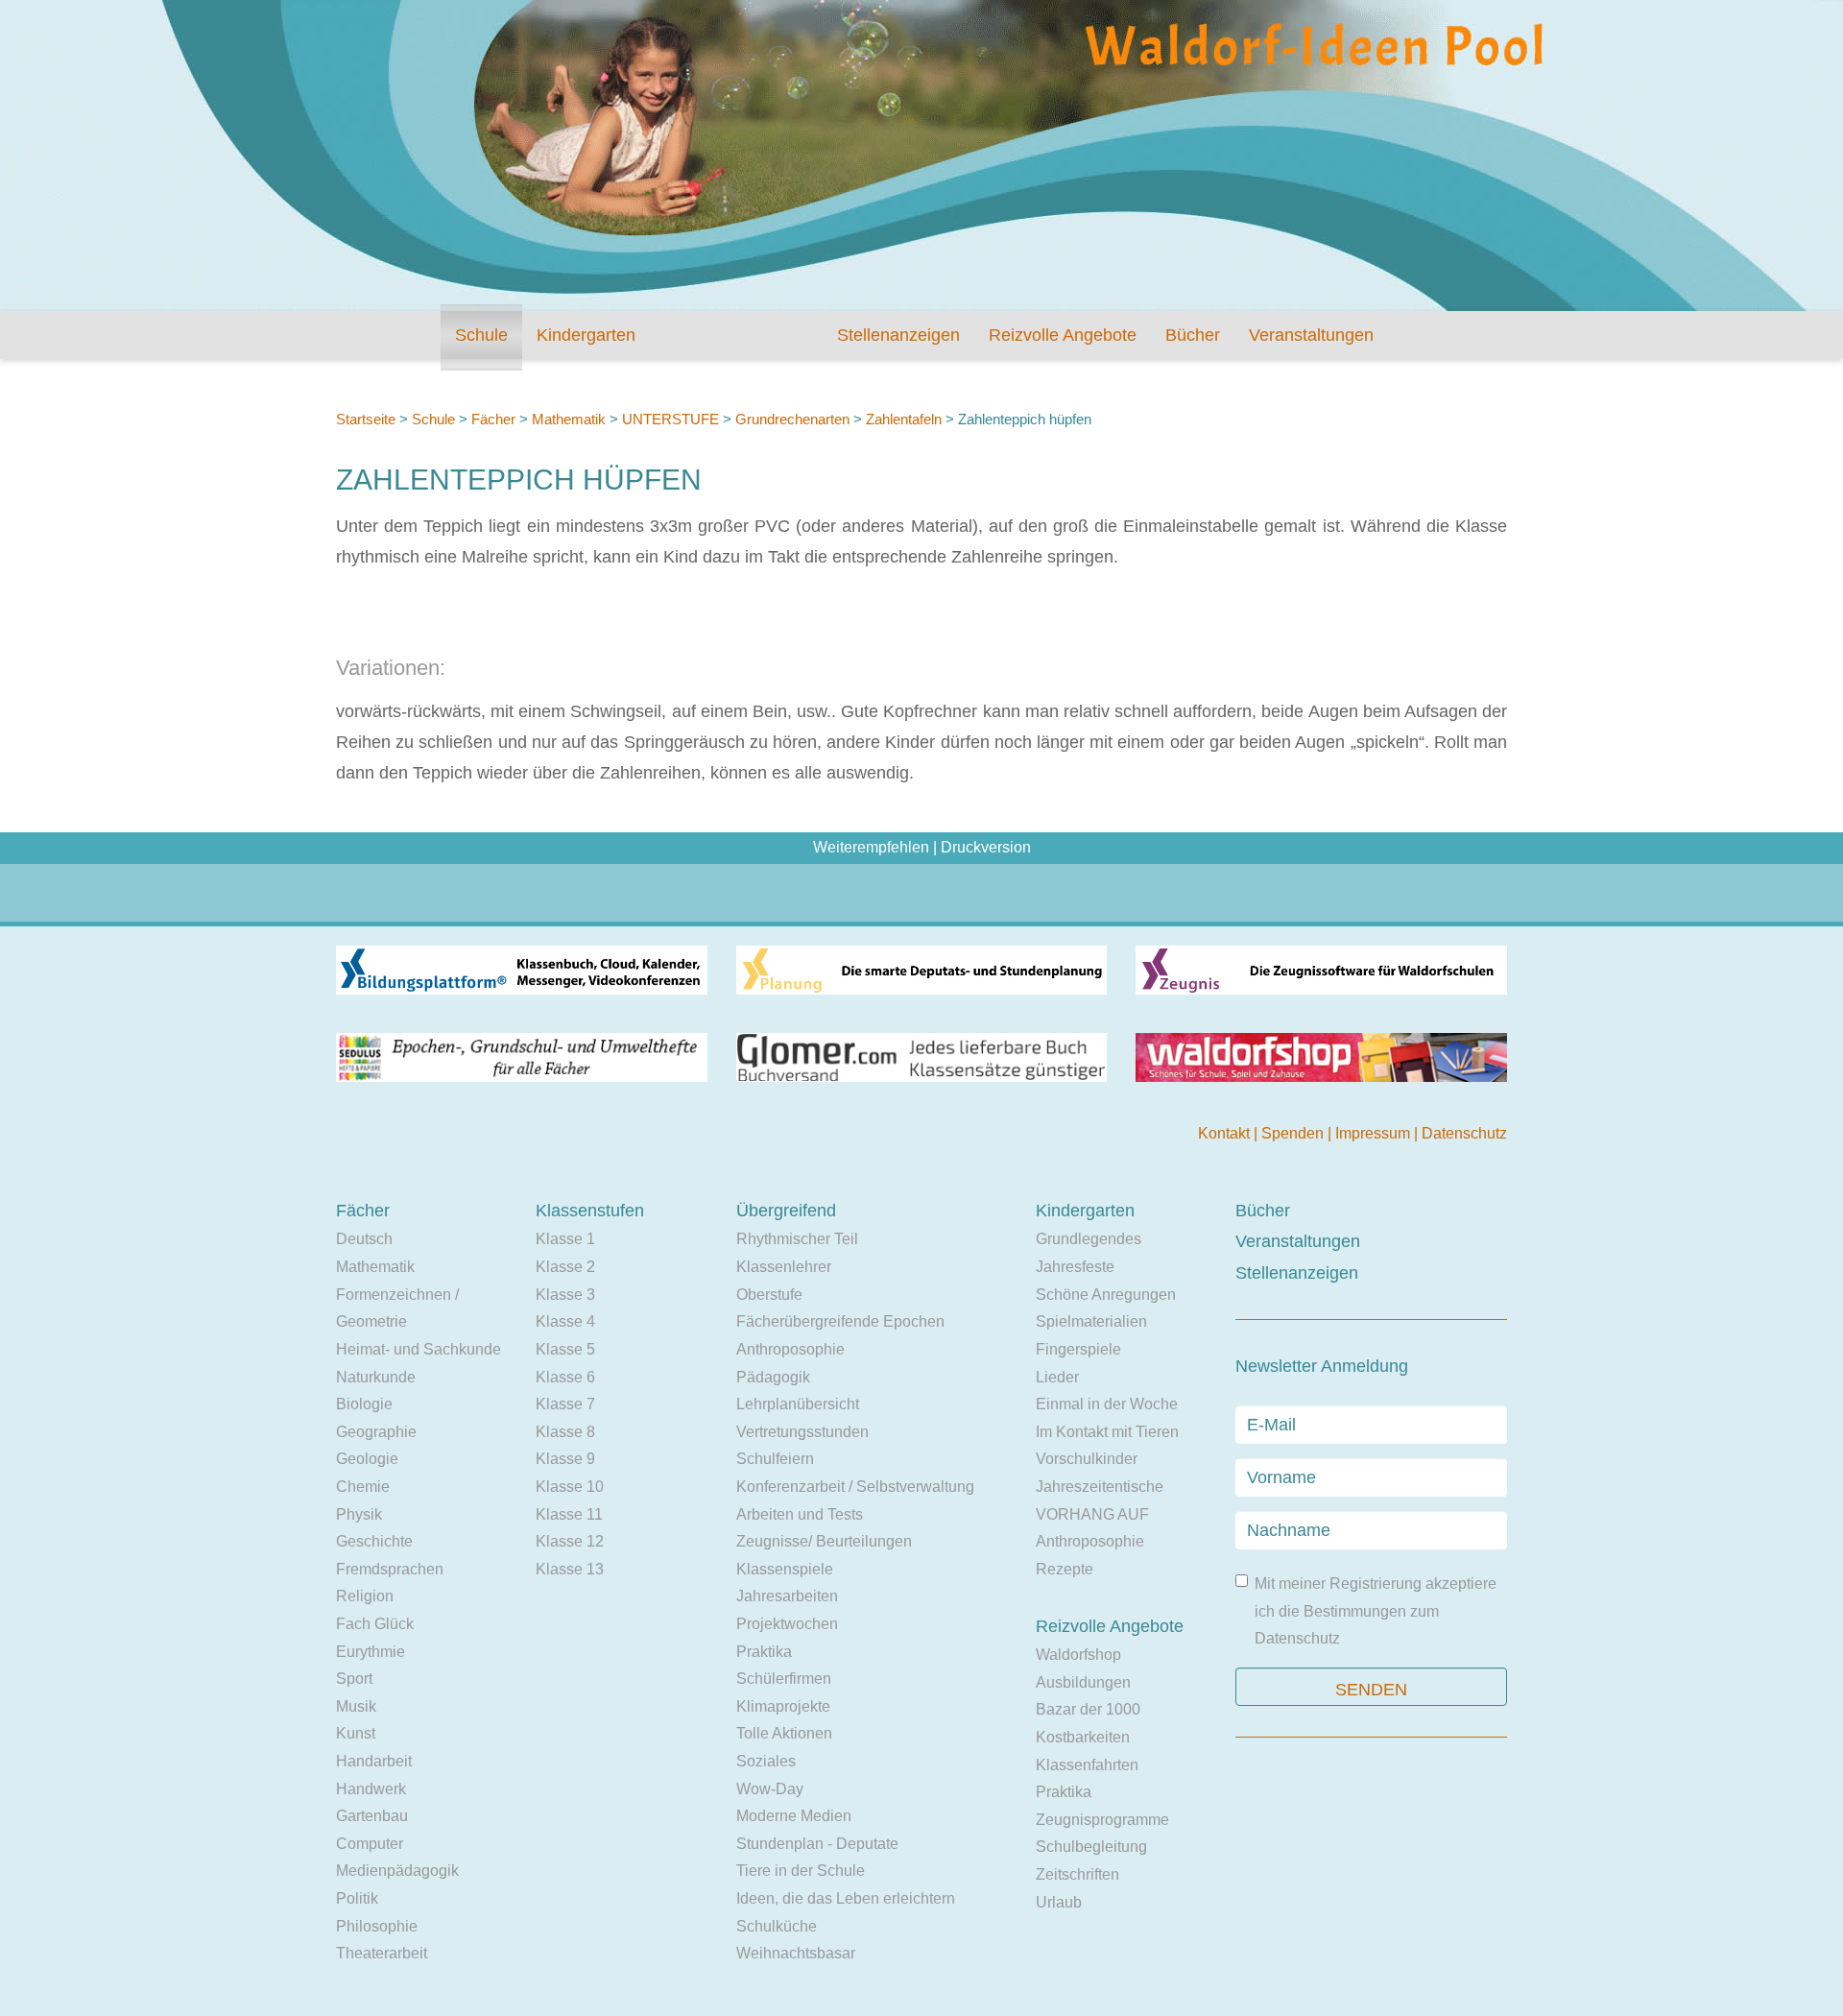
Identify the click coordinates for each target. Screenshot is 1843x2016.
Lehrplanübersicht (798, 1404)
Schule (481, 335)
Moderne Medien (794, 1816)
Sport (354, 1679)
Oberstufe (769, 1295)
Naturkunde (376, 1377)
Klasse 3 (565, 1295)
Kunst (356, 1733)
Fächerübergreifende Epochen (840, 1321)
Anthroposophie (790, 1349)
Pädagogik (773, 1377)
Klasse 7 (565, 1404)
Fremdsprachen (390, 1569)
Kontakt (1226, 1133)
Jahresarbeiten (787, 1596)
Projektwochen (787, 1624)
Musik (356, 1706)
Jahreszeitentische (1100, 1487)
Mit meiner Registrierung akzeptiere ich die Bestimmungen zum (1376, 1611)
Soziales (766, 1761)
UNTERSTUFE (670, 419)
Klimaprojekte (783, 1706)
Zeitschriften (1077, 1874)
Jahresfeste (1075, 1267)
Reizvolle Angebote (1063, 335)
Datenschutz (1464, 1133)
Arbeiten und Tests (800, 1514)
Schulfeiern (775, 1459)
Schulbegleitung (1091, 1847)
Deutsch (364, 1239)
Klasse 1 (565, 1239)
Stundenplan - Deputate (817, 1844)
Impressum (1375, 1133)
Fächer (493, 419)
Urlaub (1059, 1902)
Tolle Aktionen (784, 1733)
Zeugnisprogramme (1102, 1820)
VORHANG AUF (1092, 1514)
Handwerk (371, 1789)
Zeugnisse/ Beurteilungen (824, 1541)
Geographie (376, 1432)
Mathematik (569, 419)
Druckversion (986, 847)
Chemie (363, 1487)
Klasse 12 (570, 1541)
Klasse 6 (565, 1377)
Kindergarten (586, 335)
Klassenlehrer (784, 1267)
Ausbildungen (1083, 1682)
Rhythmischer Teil (797, 1239)
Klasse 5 (565, 1349)
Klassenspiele (785, 1569)
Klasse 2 (565, 1267)
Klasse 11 (569, 1514)
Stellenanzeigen (898, 335)
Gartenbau (372, 1816)
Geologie (367, 1459)
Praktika (764, 1652)
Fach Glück (375, 1624)
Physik (359, 1514)
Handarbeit (374, 1761)
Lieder (1057, 1377)
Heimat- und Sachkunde (419, 1349)
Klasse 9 (565, 1459)
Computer (370, 1844)
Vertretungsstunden (802, 1432)
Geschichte (374, 1541)
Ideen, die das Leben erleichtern (846, 1898)
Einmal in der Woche (1107, 1404)
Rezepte (1065, 1569)
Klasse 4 (565, 1321)
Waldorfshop (1078, 1655)
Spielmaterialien (1091, 1321)
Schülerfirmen (784, 1679)
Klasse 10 (570, 1487)
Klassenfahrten (1087, 1765)
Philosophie (377, 1926)
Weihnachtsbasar (796, 1953)
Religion (365, 1596)
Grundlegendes (1089, 1239)
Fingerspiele (1078, 1349)
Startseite (366, 419)
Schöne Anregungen (1106, 1295)
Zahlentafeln (904, 419)
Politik (357, 1898)
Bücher (1193, 335)
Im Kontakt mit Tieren (1107, 1432)
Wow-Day (770, 1789)
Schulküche (777, 1926)
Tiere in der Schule (801, 1871)
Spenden (1294, 1133)
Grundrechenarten (794, 419)
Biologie (364, 1404)
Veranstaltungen (1311, 335)
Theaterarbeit (382, 1953)
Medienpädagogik (397, 1871)
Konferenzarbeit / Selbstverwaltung (855, 1487)
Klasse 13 (570, 1569)
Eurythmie (371, 1652)
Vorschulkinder (1087, 1459)
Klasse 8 (565, 1432)
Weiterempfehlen (871, 847)
